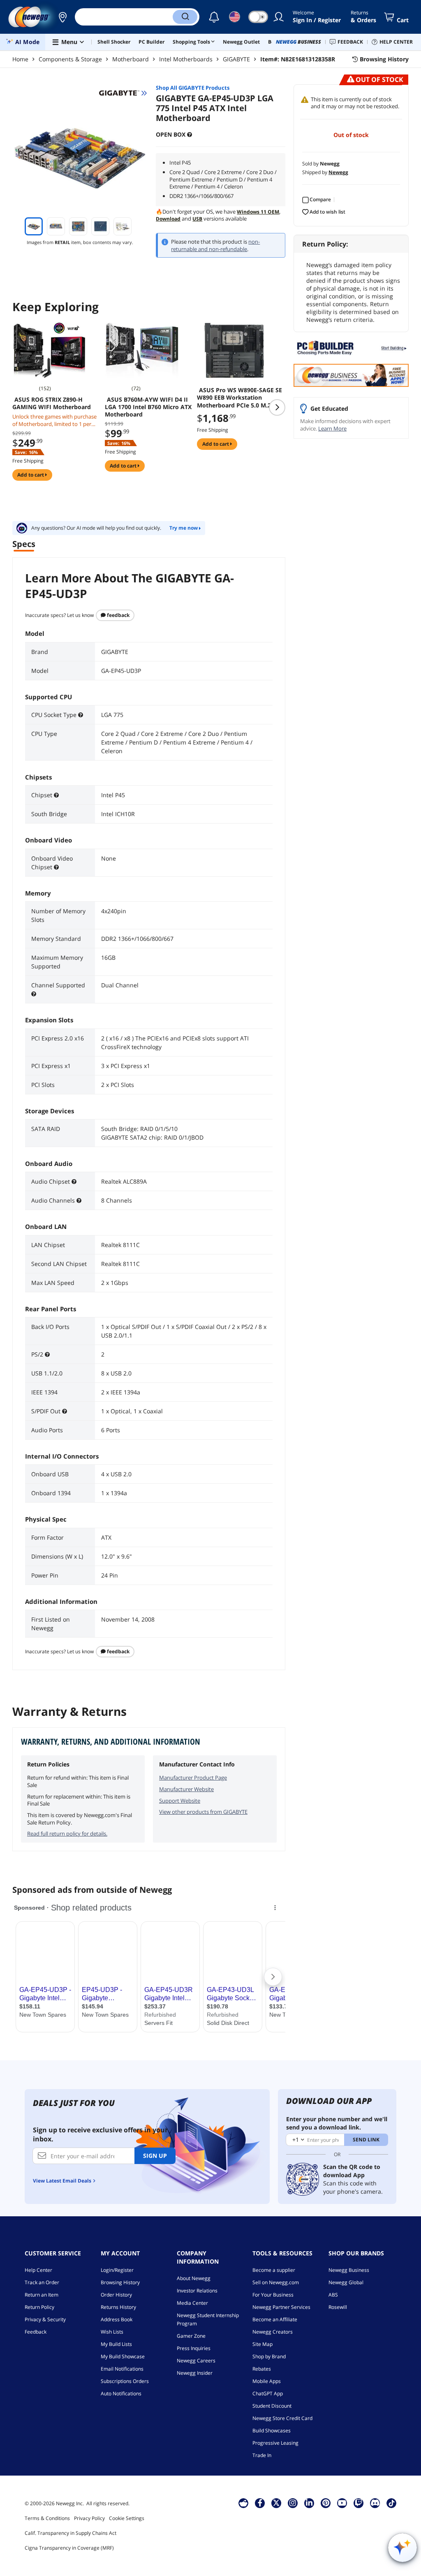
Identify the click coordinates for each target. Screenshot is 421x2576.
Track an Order (42, 2282)
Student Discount (272, 2406)
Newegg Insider (195, 2373)
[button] (62, 17)
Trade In (262, 2455)
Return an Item (42, 2295)
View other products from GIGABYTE (203, 1812)
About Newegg (194, 2278)
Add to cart (31, 475)
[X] (276, 2503)
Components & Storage (70, 59)
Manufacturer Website (186, 1789)
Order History (116, 2295)
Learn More (332, 428)
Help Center (38, 2270)
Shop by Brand (269, 2356)
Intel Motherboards (186, 59)
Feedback (118, 615)
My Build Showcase (123, 2356)
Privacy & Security (45, 2319)
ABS (333, 2295)
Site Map (263, 2344)
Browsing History (120, 2282)
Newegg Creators (273, 2332)
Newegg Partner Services (281, 2307)
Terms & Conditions (47, 2518)
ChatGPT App (268, 2393)
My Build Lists (116, 2344)
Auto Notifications (121, 2393)
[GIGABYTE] (123, 93)
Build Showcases (272, 2431)
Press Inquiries (194, 2348)
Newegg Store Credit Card (282, 2418)
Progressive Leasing (275, 2443)
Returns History (118, 2307)
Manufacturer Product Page (193, 1778)
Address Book (117, 2319)
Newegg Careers (196, 2361)
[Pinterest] (326, 2503)
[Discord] (375, 2503)
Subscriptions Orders (125, 2381)
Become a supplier (274, 2270)
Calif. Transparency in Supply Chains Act (71, 2533)
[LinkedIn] (309, 2503)
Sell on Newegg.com (276, 2282)
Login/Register (117, 2270)
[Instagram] (293, 2503)
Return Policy (39, 2307)
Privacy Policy (89, 2518)
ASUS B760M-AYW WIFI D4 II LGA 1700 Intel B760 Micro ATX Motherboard (148, 407)
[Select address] (62, 17)
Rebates (262, 2369)
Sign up (155, 2156)
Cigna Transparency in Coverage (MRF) (69, 2548)
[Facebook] (260, 2503)
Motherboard (131, 59)
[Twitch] (359, 2503)
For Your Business (273, 2295)
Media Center (192, 2303)
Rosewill (338, 2307)
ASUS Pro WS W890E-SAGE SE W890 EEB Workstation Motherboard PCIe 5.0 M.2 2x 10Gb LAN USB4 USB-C (239, 398)
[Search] (185, 17)
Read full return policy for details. (67, 1834)
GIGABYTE (236, 59)
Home (20, 59)
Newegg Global (346, 2282)
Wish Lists (112, 2332)
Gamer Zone (191, 2336)
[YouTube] (342, 2503)
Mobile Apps (267, 2381)
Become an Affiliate (275, 2319)
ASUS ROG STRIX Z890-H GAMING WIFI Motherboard (52, 403)
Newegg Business (349, 2270)
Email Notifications (122, 2369)
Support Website (180, 1801)
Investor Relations (197, 2291)
